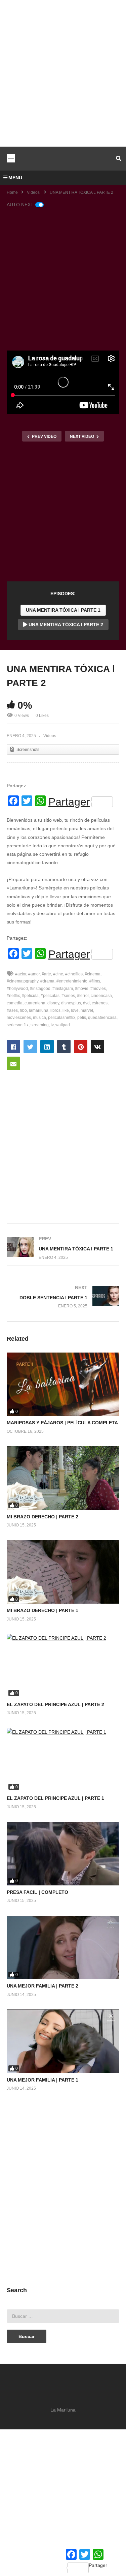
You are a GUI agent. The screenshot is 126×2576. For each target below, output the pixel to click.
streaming (40, 1025)
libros (55, 1010)
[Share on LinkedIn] (47, 1047)
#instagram (63, 989)
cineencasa (101, 996)
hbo (23, 1010)
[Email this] (13, 1063)
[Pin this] (81, 1047)
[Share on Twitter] (30, 1047)
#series (68, 996)
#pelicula (30, 996)
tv (52, 1025)
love (75, 1010)
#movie (82, 989)
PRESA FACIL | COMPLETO (37, 1892)
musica (39, 1018)
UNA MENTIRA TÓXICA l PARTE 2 (65, 625)
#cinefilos (74, 974)
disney (53, 1003)
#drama (47, 981)
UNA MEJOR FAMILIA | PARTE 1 (43, 2080)
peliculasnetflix (62, 1018)
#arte (46, 974)
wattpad (63, 1025)
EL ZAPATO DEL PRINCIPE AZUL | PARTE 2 (55, 1704)
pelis (82, 1018)
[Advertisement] (63, 73)
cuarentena (35, 1003)
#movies (98, 989)
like (66, 1010)
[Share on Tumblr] (64, 1047)
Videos (50, 736)
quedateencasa (102, 1018)
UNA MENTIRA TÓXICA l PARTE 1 (63, 610)
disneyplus (71, 1003)
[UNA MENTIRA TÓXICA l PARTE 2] (63, 1384)
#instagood (40, 989)
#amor (34, 974)
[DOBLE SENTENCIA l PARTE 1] (63, 1297)
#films (95, 981)
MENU (15, 178)
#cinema (93, 974)
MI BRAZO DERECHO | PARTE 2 (43, 1517)
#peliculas (50, 996)
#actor (21, 974)
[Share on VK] (97, 1047)
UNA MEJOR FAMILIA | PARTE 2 (43, 1986)
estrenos (100, 1003)
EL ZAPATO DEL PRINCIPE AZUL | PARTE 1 (55, 1798)
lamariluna (39, 1010)
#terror (83, 996)
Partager (69, 802)
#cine (58, 974)
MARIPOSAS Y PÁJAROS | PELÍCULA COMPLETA (62, 1423)
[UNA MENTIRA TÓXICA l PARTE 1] (63, 1248)
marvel (87, 1010)
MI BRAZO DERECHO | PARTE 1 (43, 1610)
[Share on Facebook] (13, 1047)
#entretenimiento (72, 981)
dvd (86, 1003)
